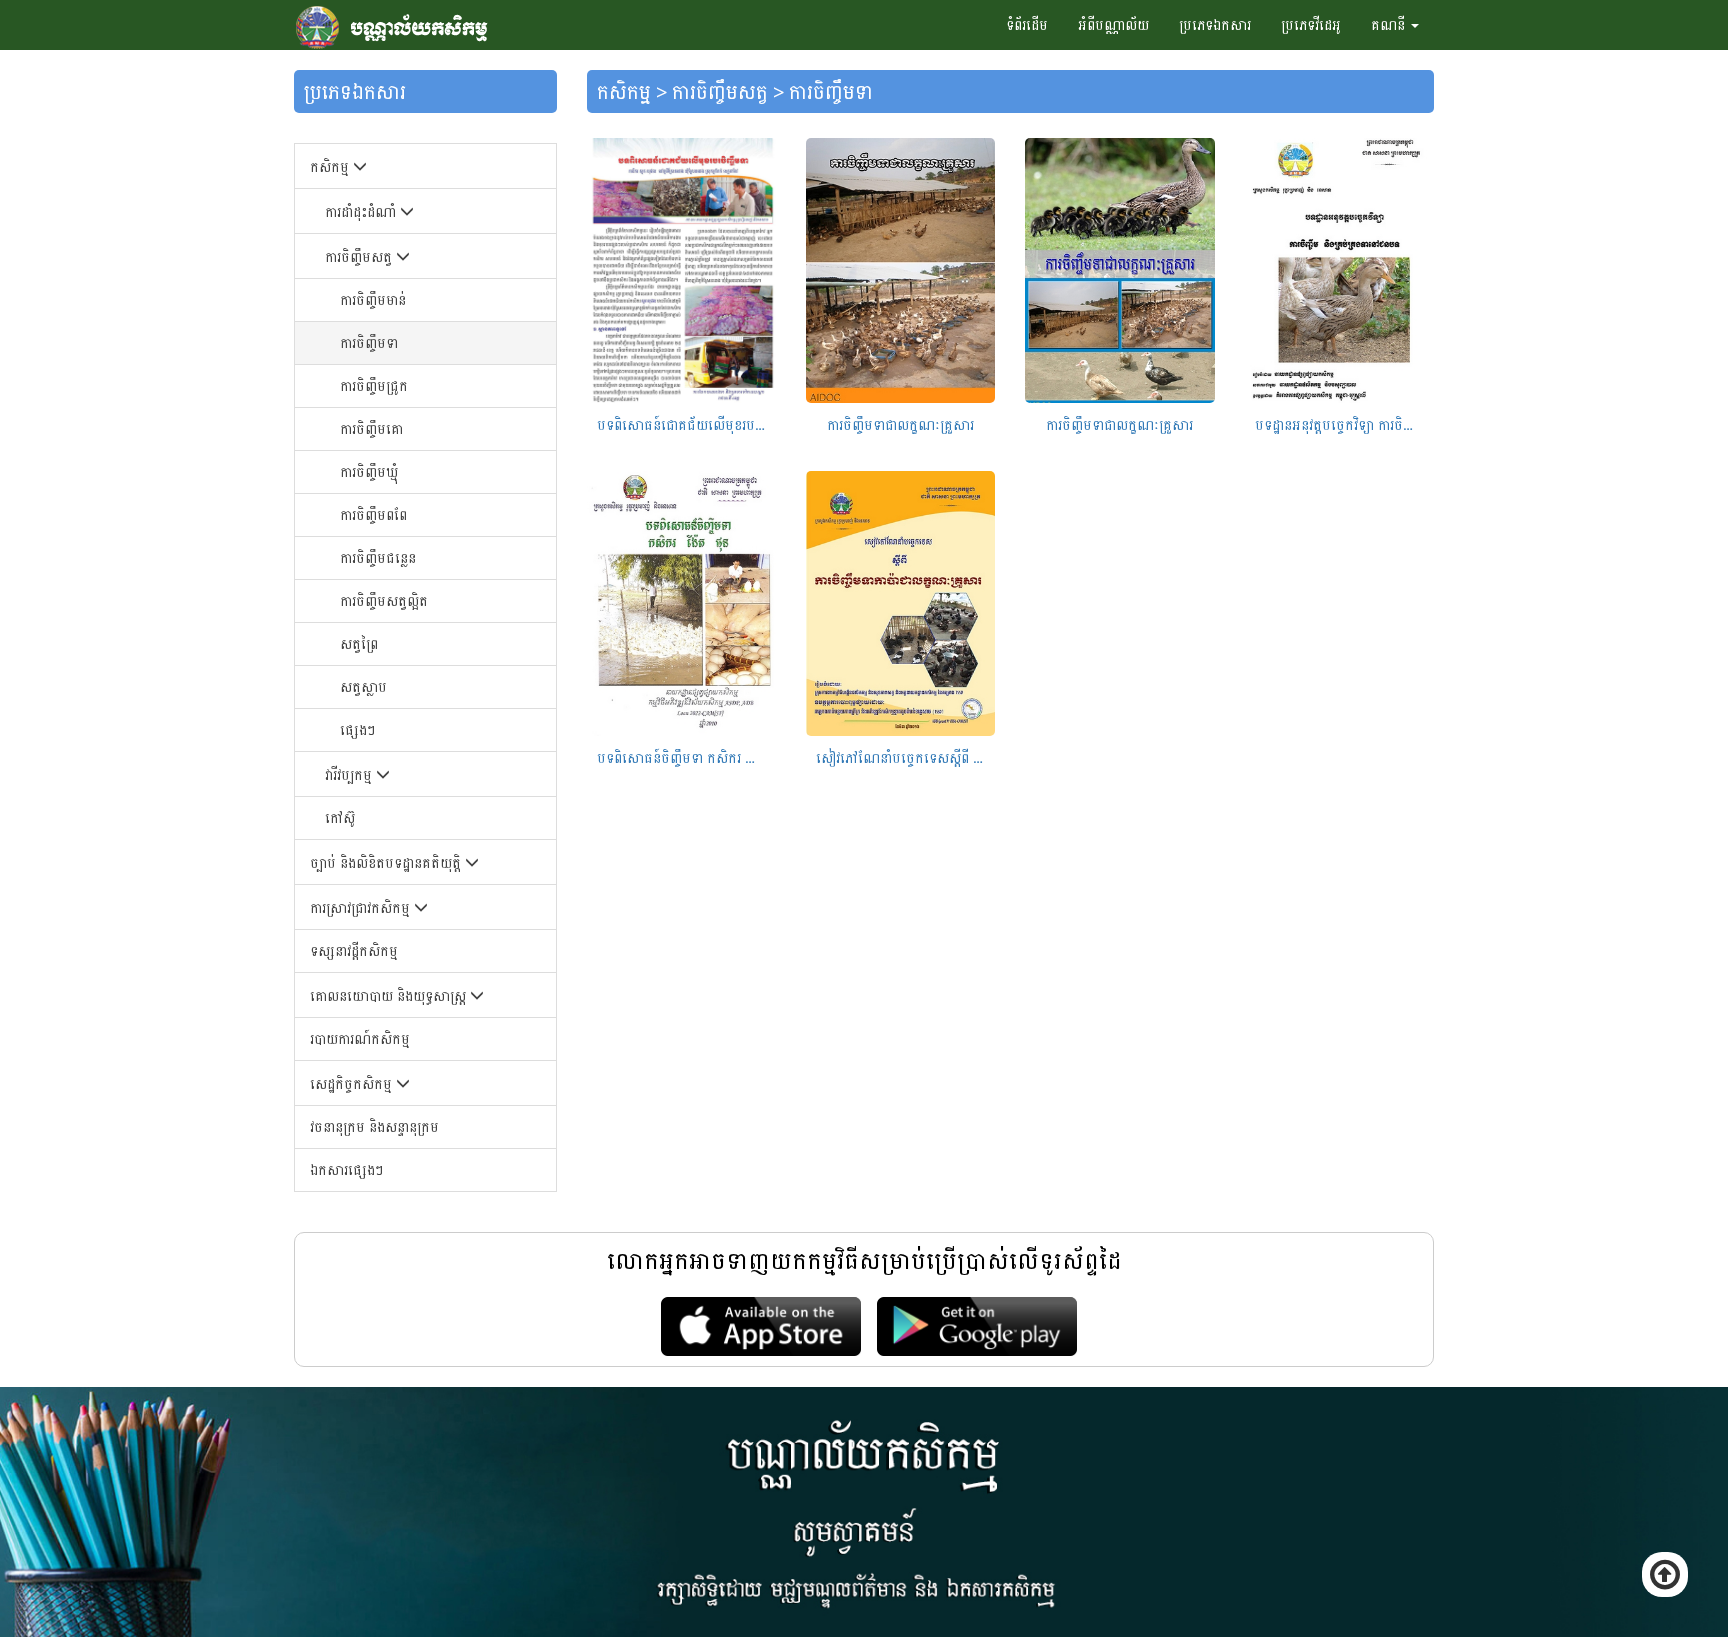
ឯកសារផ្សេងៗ (346, 1169)
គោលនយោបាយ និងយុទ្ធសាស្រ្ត (390, 995)
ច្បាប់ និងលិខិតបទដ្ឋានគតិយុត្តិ (387, 862)
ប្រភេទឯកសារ (1215, 24)
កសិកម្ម (331, 166)
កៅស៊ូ (340, 817)
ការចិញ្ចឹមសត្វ (360, 256)
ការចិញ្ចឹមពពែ (373, 514)
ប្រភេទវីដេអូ (1311, 24)
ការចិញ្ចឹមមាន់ (373, 299)
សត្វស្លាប (363, 686)
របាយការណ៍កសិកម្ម (360, 1038)
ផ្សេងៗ (357, 729)
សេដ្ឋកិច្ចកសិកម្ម (353, 1083)
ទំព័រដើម (1027, 24)
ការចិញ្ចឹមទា (369, 342)
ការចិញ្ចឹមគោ (371, 428)
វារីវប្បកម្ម (350, 774)
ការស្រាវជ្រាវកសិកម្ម (362, 907)
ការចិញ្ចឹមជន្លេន (378, 557)
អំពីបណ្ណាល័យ (1113, 24)
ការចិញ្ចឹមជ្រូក (374, 385)
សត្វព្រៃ (359, 643)
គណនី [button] (1390, 24)
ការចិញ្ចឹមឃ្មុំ (369, 471)
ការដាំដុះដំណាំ (362, 211)
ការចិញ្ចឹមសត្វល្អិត (384, 600)
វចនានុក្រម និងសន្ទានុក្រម (374, 1126)
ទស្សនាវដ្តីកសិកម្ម (354, 950)
